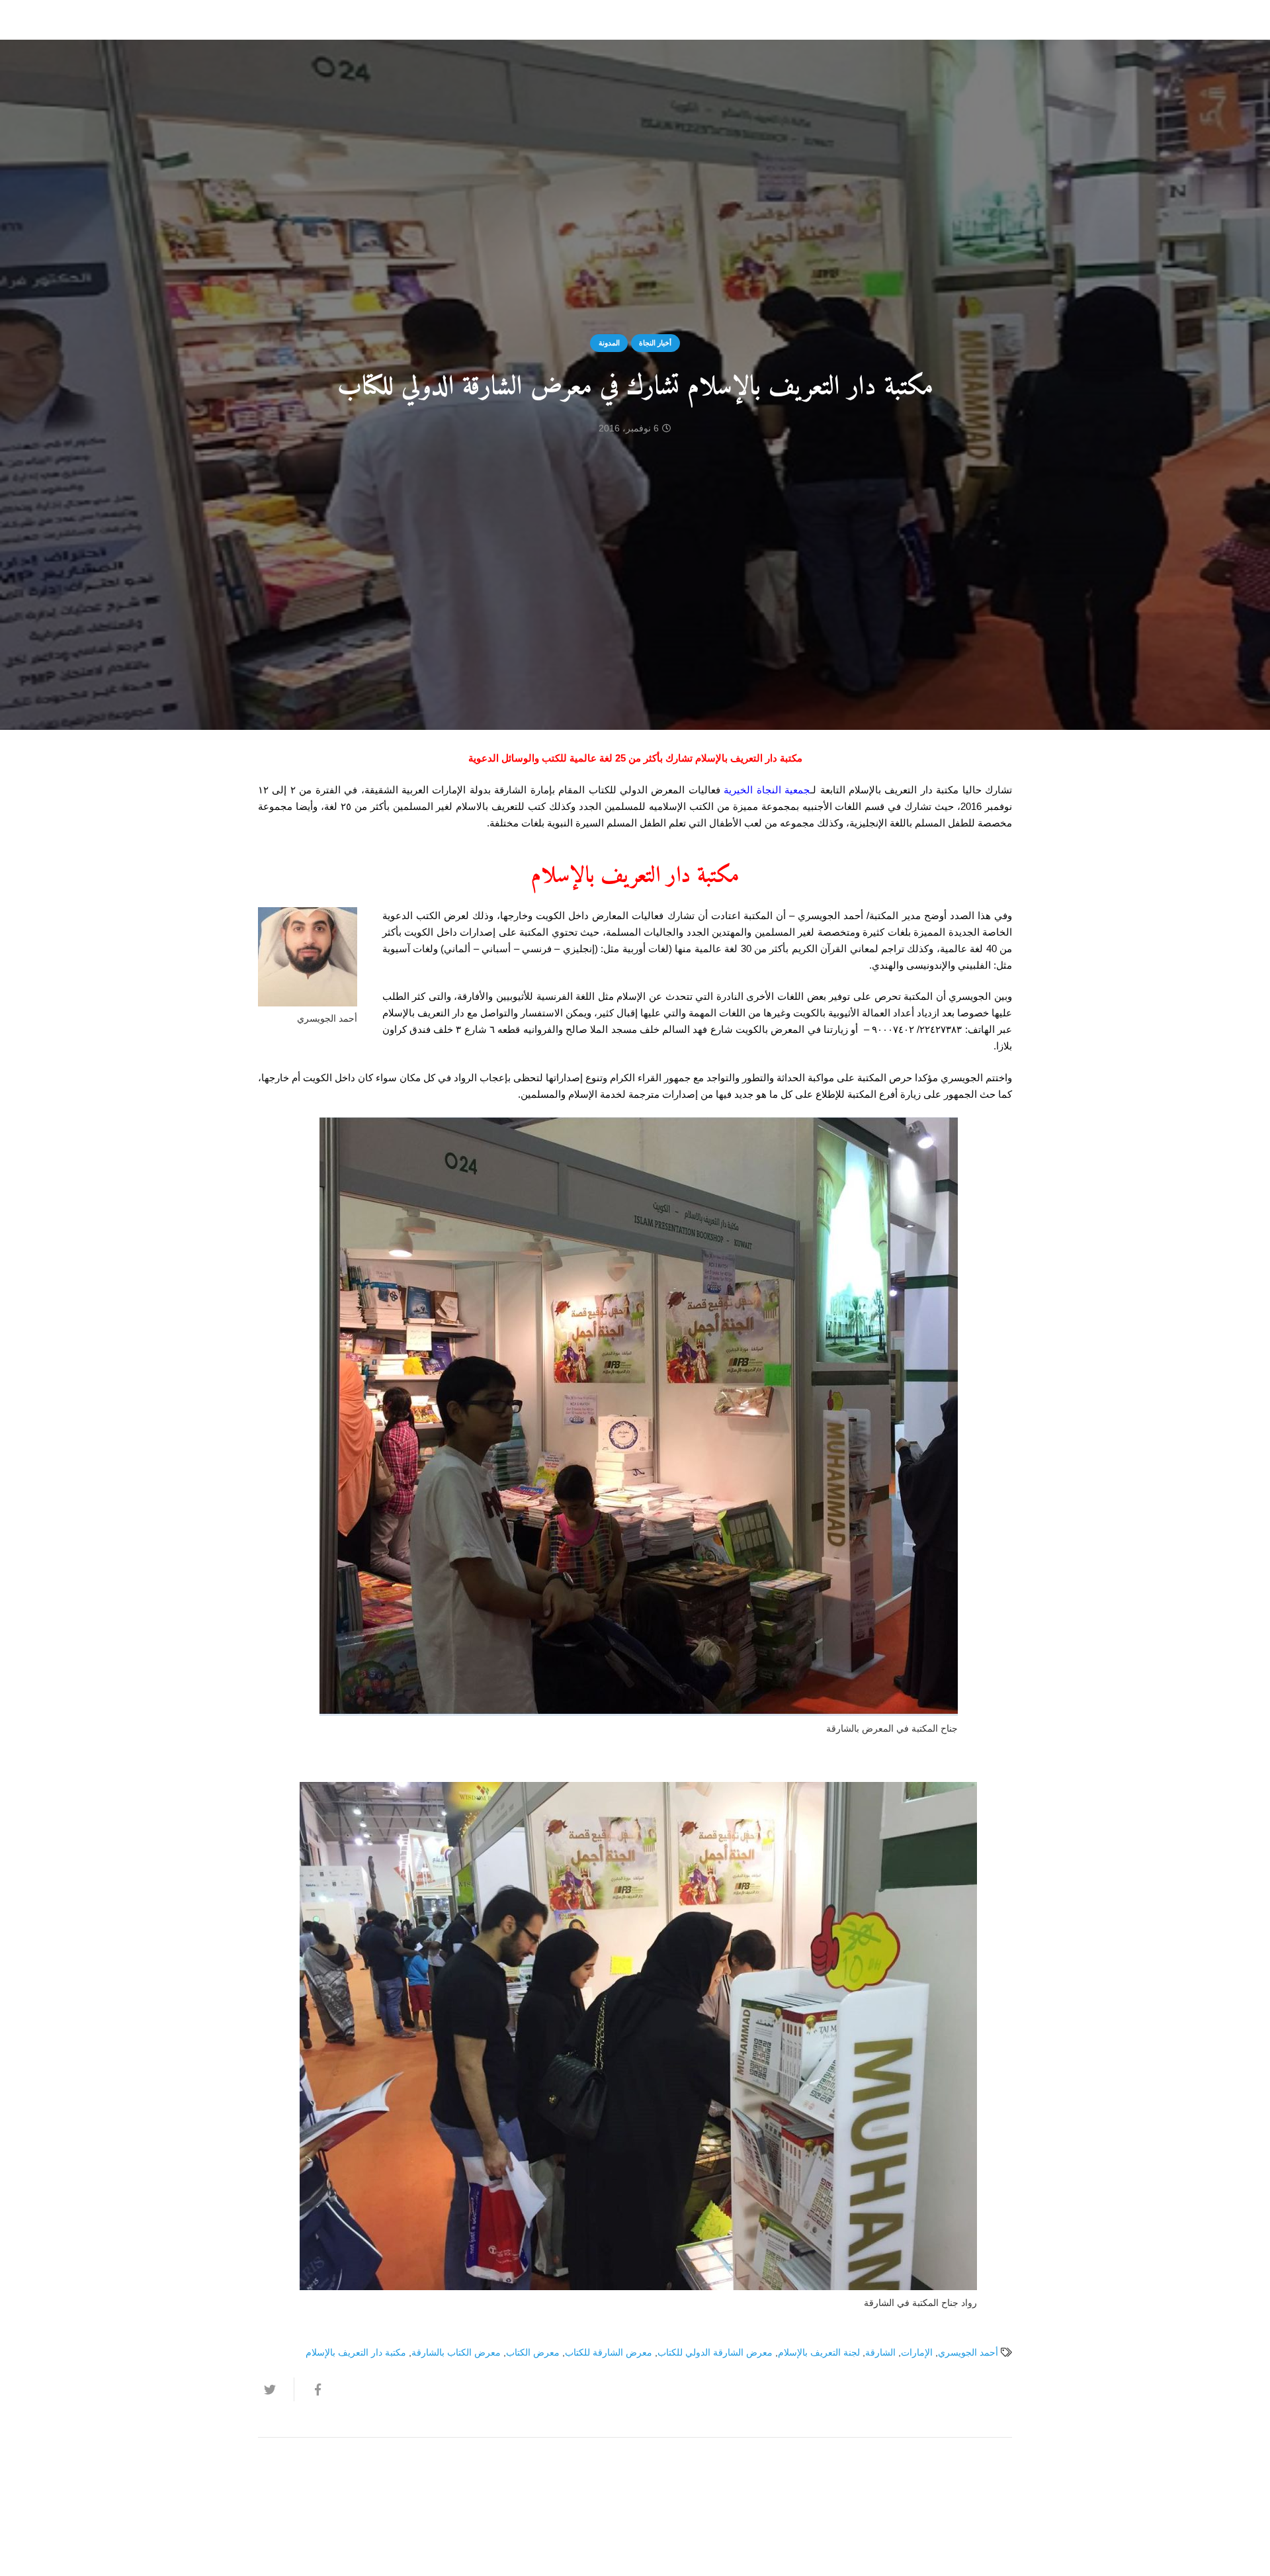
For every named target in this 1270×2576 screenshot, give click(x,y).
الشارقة (880, 2353)
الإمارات (917, 2353)
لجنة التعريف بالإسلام (819, 2353)
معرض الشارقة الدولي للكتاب (715, 2353)
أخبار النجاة (655, 343)
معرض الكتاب (533, 2353)
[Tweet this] (276, 2389)
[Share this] (312, 2389)
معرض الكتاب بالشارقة (456, 2353)
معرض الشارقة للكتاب (609, 2353)
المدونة (609, 343)
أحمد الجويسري (968, 2353)
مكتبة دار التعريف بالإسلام (356, 2353)
